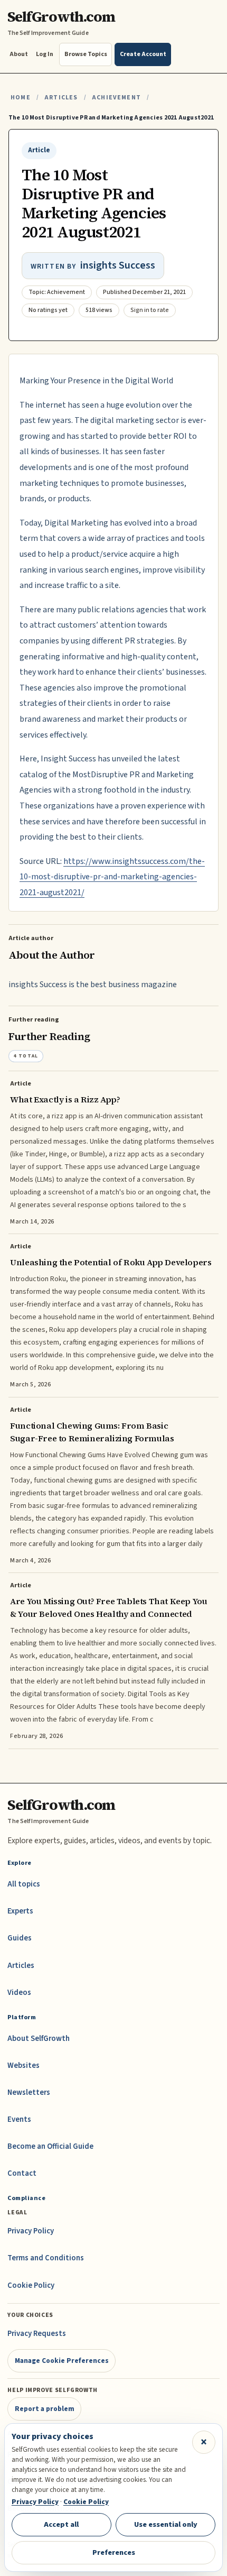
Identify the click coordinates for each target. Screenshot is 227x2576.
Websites (23, 2066)
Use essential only (166, 2524)
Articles (61, 98)
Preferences (114, 2552)
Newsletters (29, 2092)
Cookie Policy (31, 2285)
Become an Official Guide (50, 2146)
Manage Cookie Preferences (62, 2361)
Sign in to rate (150, 310)
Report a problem (45, 2409)
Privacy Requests (37, 2334)
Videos (19, 1993)
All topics (24, 1884)
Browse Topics (86, 54)
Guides (20, 1938)
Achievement (116, 98)
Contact (22, 2173)
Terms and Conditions (46, 2258)
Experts (20, 1911)
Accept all (61, 2524)
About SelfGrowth (39, 2039)
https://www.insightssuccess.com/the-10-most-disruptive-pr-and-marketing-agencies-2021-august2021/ (112, 877)
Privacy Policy (31, 2231)
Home (21, 98)
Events (19, 2119)
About (19, 54)
